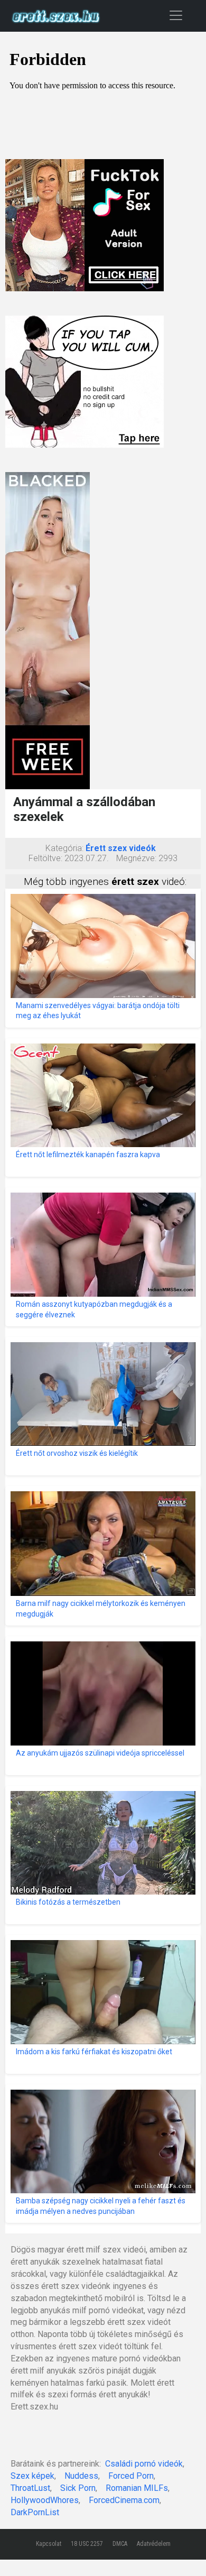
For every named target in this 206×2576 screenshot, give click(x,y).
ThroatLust (30, 2488)
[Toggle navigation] (176, 15)
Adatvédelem (154, 2544)
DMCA (120, 2544)
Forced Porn (131, 2476)
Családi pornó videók (144, 2464)
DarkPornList (35, 2512)
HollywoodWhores (45, 2500)
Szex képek (32, 2476)
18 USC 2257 (87, 2544)
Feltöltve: (45, 858)
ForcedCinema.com (124, 2500)
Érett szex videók (121, 848)
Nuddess (81, 2476)
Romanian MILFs (137, 2488)
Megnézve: (136, 858)
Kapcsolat (49, 2544)
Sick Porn (78, 2488)
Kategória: (64, 848)
